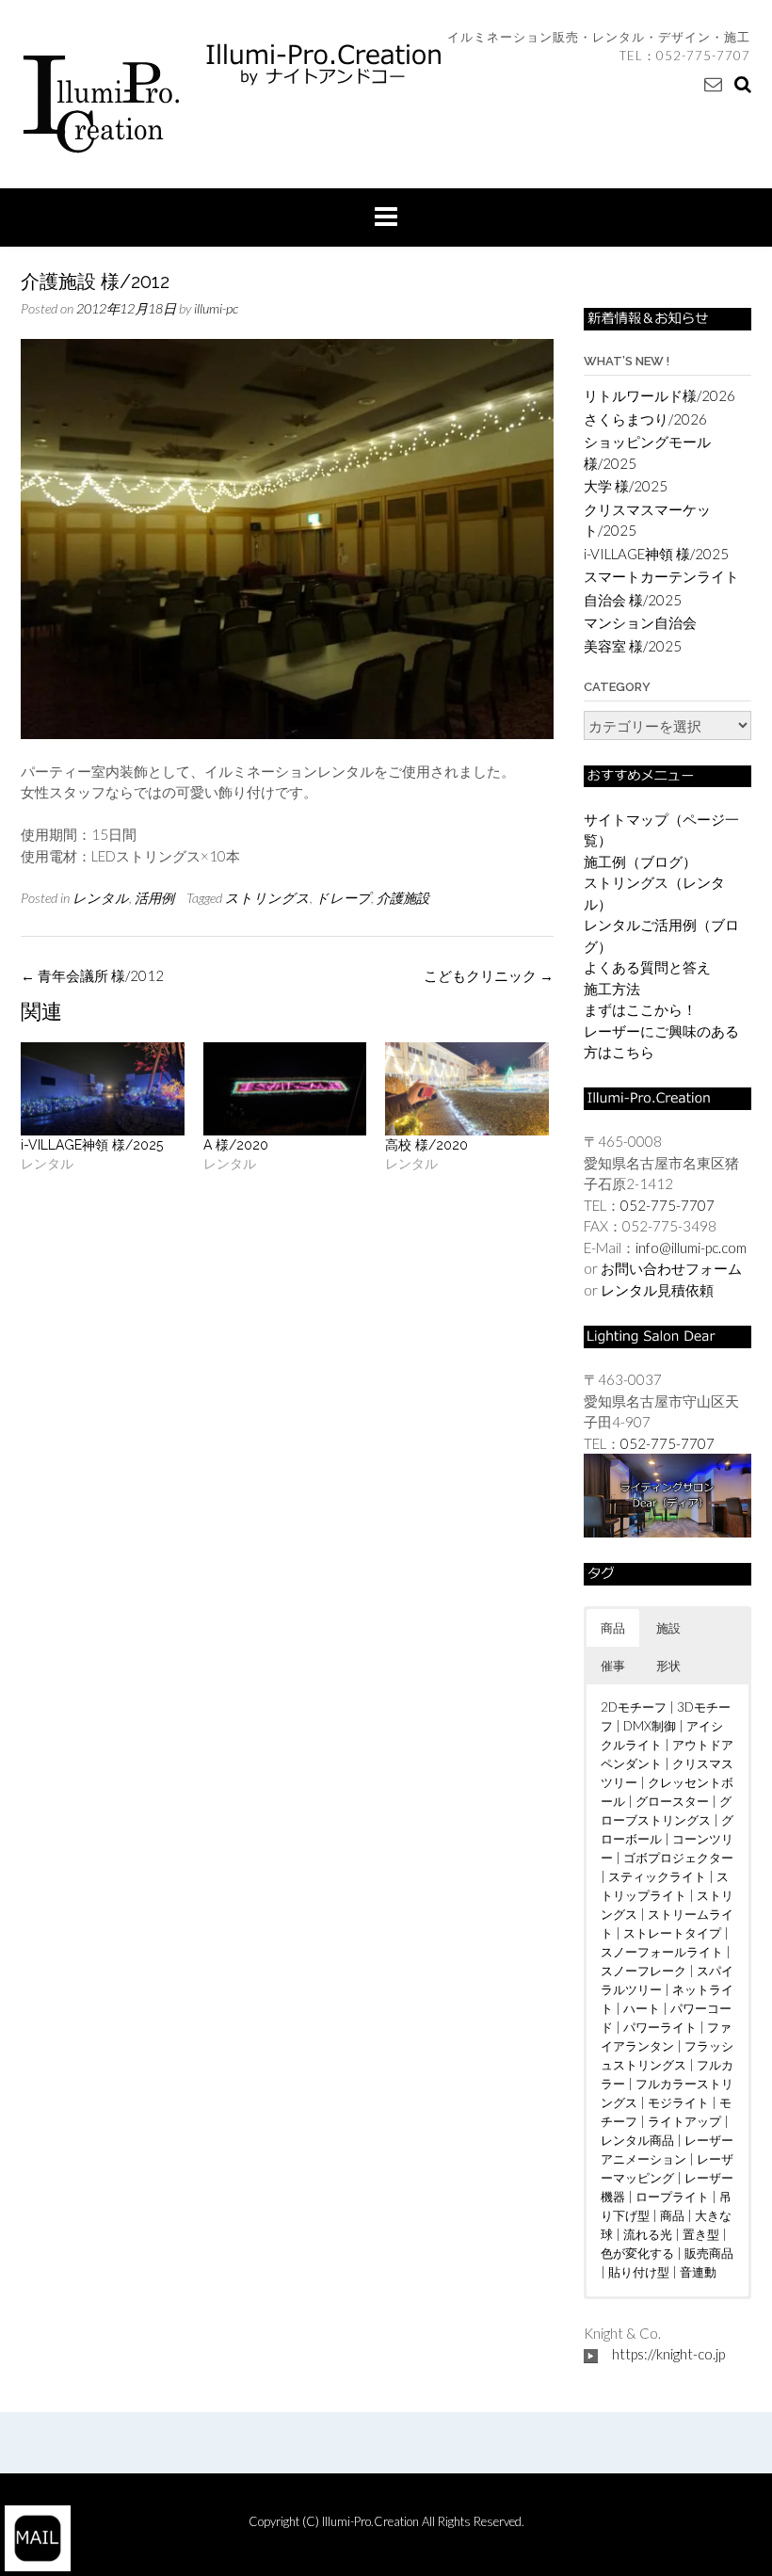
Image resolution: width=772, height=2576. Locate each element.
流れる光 (648, 2234)
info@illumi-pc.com (691, 1248)
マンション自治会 (640, 622)
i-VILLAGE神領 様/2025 (92, 1145)
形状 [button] (668, 1666)
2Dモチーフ (634, 1707)
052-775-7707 (703, 56)
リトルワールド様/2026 (659, 395)
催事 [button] (613, 1666)
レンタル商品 (637, 2140)
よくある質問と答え (647, 967)
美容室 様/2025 (633, 646)
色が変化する (637, 2253)
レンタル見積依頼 (657, 1290)
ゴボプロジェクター (678, 1858)
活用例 (154, 898)
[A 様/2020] (285, 1089)
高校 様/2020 (426, 1145)
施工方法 (612, 989)
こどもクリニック (489, 975)
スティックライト (657, 1876)
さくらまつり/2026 (645, 419)
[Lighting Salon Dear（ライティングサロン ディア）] (667, 1493)
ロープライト (672, 2197)
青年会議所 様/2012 (92, 975)
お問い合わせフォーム (671, 1268)
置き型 (701, 2234)
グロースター (672, 1801)
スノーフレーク (643, 1971)
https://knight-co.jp (668, 2354)
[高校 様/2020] (467, 1089)
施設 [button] (668, 1628)
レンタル (101, 898)
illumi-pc (216, 308)
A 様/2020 (236, 1145)
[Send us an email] (713, 83)
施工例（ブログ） (640, 861)
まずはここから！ (640, 1009)
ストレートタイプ (672, 1933)
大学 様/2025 (626, 486)
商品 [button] (613, 1628)
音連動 (698, 2272)
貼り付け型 (639, 2272)
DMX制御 (650, 1726)
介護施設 (403, 898)
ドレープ (343, 898)
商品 (672, 2215)
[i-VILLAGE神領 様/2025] (103, 1089)
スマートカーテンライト (661, 576)
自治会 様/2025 (633, 600)
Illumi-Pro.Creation (372, 2521)
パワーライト (660, 2027)
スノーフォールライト (662, 1952)
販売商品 (709, 2253)
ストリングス (267, 898)
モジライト (678, 2102)
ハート (642, 2008)
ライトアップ (684, 2121)
